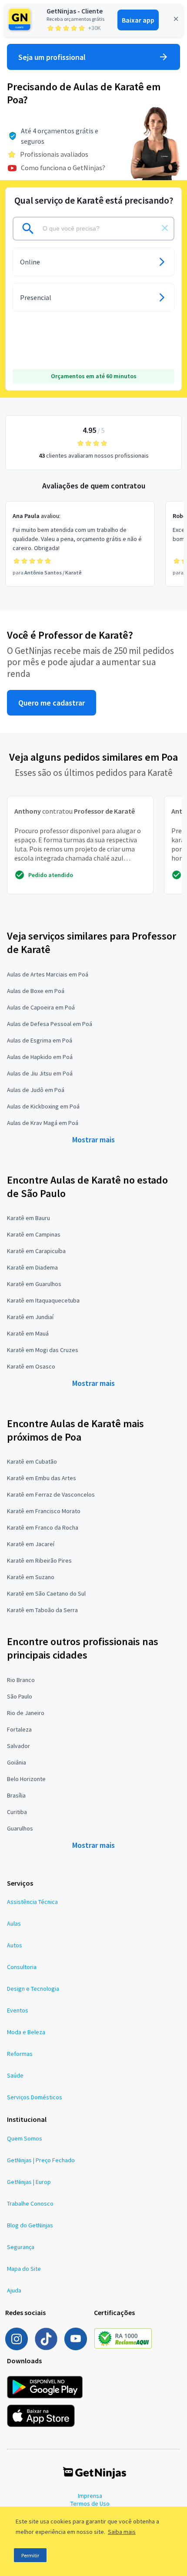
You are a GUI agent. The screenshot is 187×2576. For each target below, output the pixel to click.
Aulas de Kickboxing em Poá (43, 1106)
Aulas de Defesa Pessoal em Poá (50, 1024)
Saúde (15, 2075)
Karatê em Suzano (31, 1577)
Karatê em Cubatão (32, 1461)
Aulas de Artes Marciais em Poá (48, 974)
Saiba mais (122, 2532)
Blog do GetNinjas (30, 2225)
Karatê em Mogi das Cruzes (43, 1350)
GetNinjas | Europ (29, 2182)
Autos (15, 1945)
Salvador (18, 1746)
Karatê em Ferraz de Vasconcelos (51, 1494)
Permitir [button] (30, 2555)
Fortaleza (19, 1729)
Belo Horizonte (26, 1779)
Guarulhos (20, 1828)
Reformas (20, 2054)
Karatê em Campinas (34, 1234)
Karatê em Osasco (31, 1366)
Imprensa (90, 2496)
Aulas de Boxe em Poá (36, 991)
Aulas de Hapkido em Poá (40, 1057)
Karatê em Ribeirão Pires (39, 1560)
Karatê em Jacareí (31, 1544)
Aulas (14, 1923)
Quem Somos (25, 2138)
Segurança (21, 2247)
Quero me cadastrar (52, 703)
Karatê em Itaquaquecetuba (43, 1300)
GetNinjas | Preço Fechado (41, 2160)
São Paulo (20, 1696)
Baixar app (138, 20)
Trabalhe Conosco (30, 2203)
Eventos (18, 2010)
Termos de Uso (90, 2503)
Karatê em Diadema (32, 1267)
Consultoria (22, 1967)
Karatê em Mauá (28, 1333)
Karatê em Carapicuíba (36, 1251)
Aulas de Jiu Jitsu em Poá (40, 1073)
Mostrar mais (93, 1140)
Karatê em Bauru (28, 1218)
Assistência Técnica (32, 1902)
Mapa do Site (24, 2269)
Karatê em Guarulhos (34, 1284)
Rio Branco (21, 1680)
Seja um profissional (52, 57)
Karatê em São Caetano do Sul (46, 1593)
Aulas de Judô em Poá (36, 1090)
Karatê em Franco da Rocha (43, 1527)
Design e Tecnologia (33, 1989)
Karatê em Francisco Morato (44, 1511)
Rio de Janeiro (26, 1713)
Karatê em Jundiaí (30, 1317)
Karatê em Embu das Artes (42, 1478)
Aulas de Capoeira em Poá (41, 1007)
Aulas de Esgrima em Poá (40, 1040)
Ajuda (14, 2290)
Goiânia (17, 1762)
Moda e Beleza (26, 2032)
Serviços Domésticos (35, 2097)
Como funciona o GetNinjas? (63, 168)
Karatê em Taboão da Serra (42, 1610)
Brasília (16, 1795)
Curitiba (17, 1812)
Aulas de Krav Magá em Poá (43, 1123)
